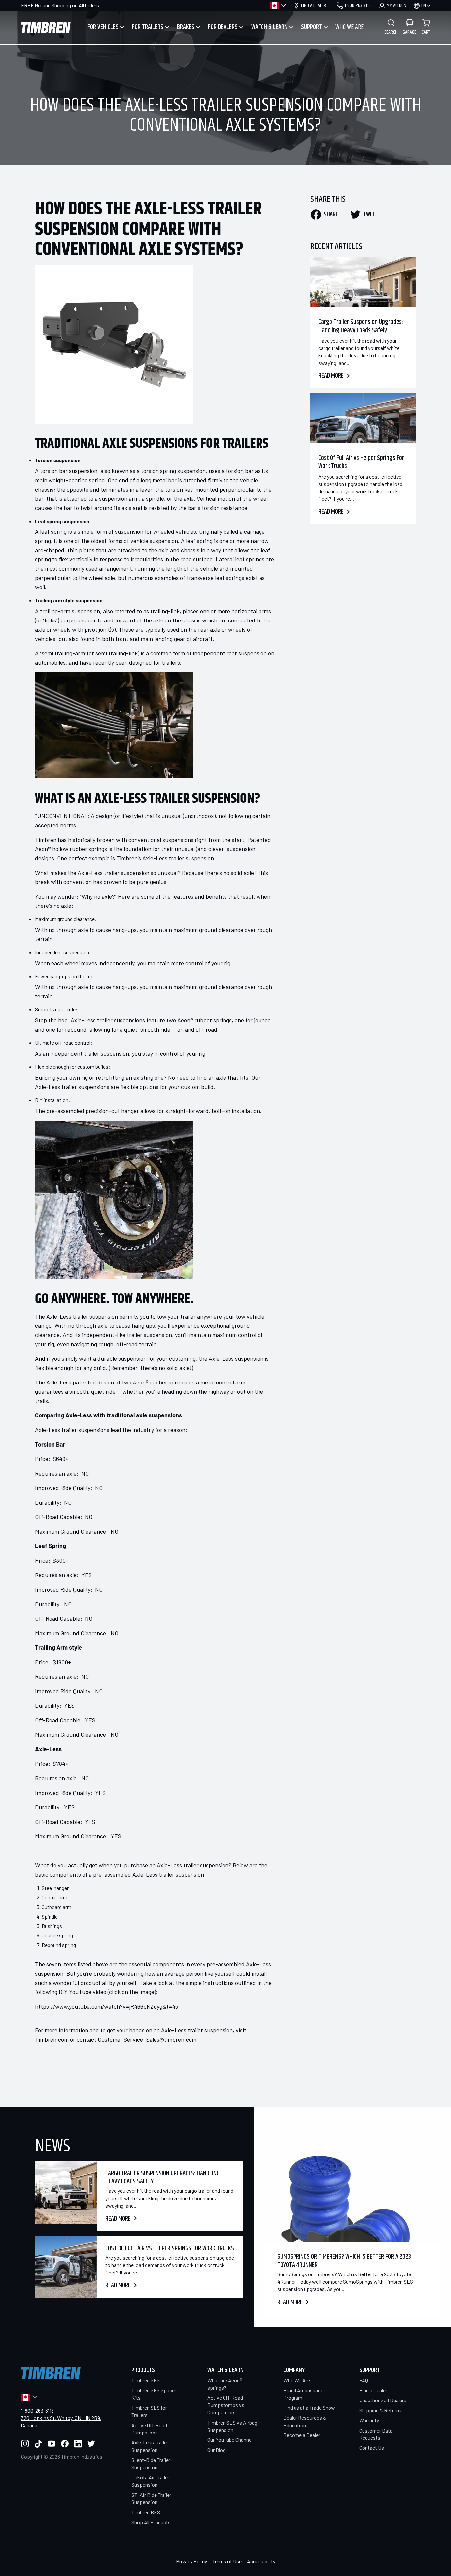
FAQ (364, 2380)
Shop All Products (151, 2522)
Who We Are (297, 2380)
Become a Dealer (302, 2435)
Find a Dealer (373, 2390)
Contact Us (372, 2448)
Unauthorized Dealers (383, 2400)
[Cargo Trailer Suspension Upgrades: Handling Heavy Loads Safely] (363, 282)
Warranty (369, 2420)
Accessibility (261, 2561)
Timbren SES (146, 2380)
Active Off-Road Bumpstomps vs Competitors (226, 2405)
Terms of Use (227, 2561)
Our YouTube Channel (230, 2440)
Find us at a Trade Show (309, 2408)
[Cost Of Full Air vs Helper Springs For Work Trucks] (363, 418)
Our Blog (216, 2450)
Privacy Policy (191, 2561)
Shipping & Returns (380, 2410)
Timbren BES (146, 2512)
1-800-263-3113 (37, 2411)
